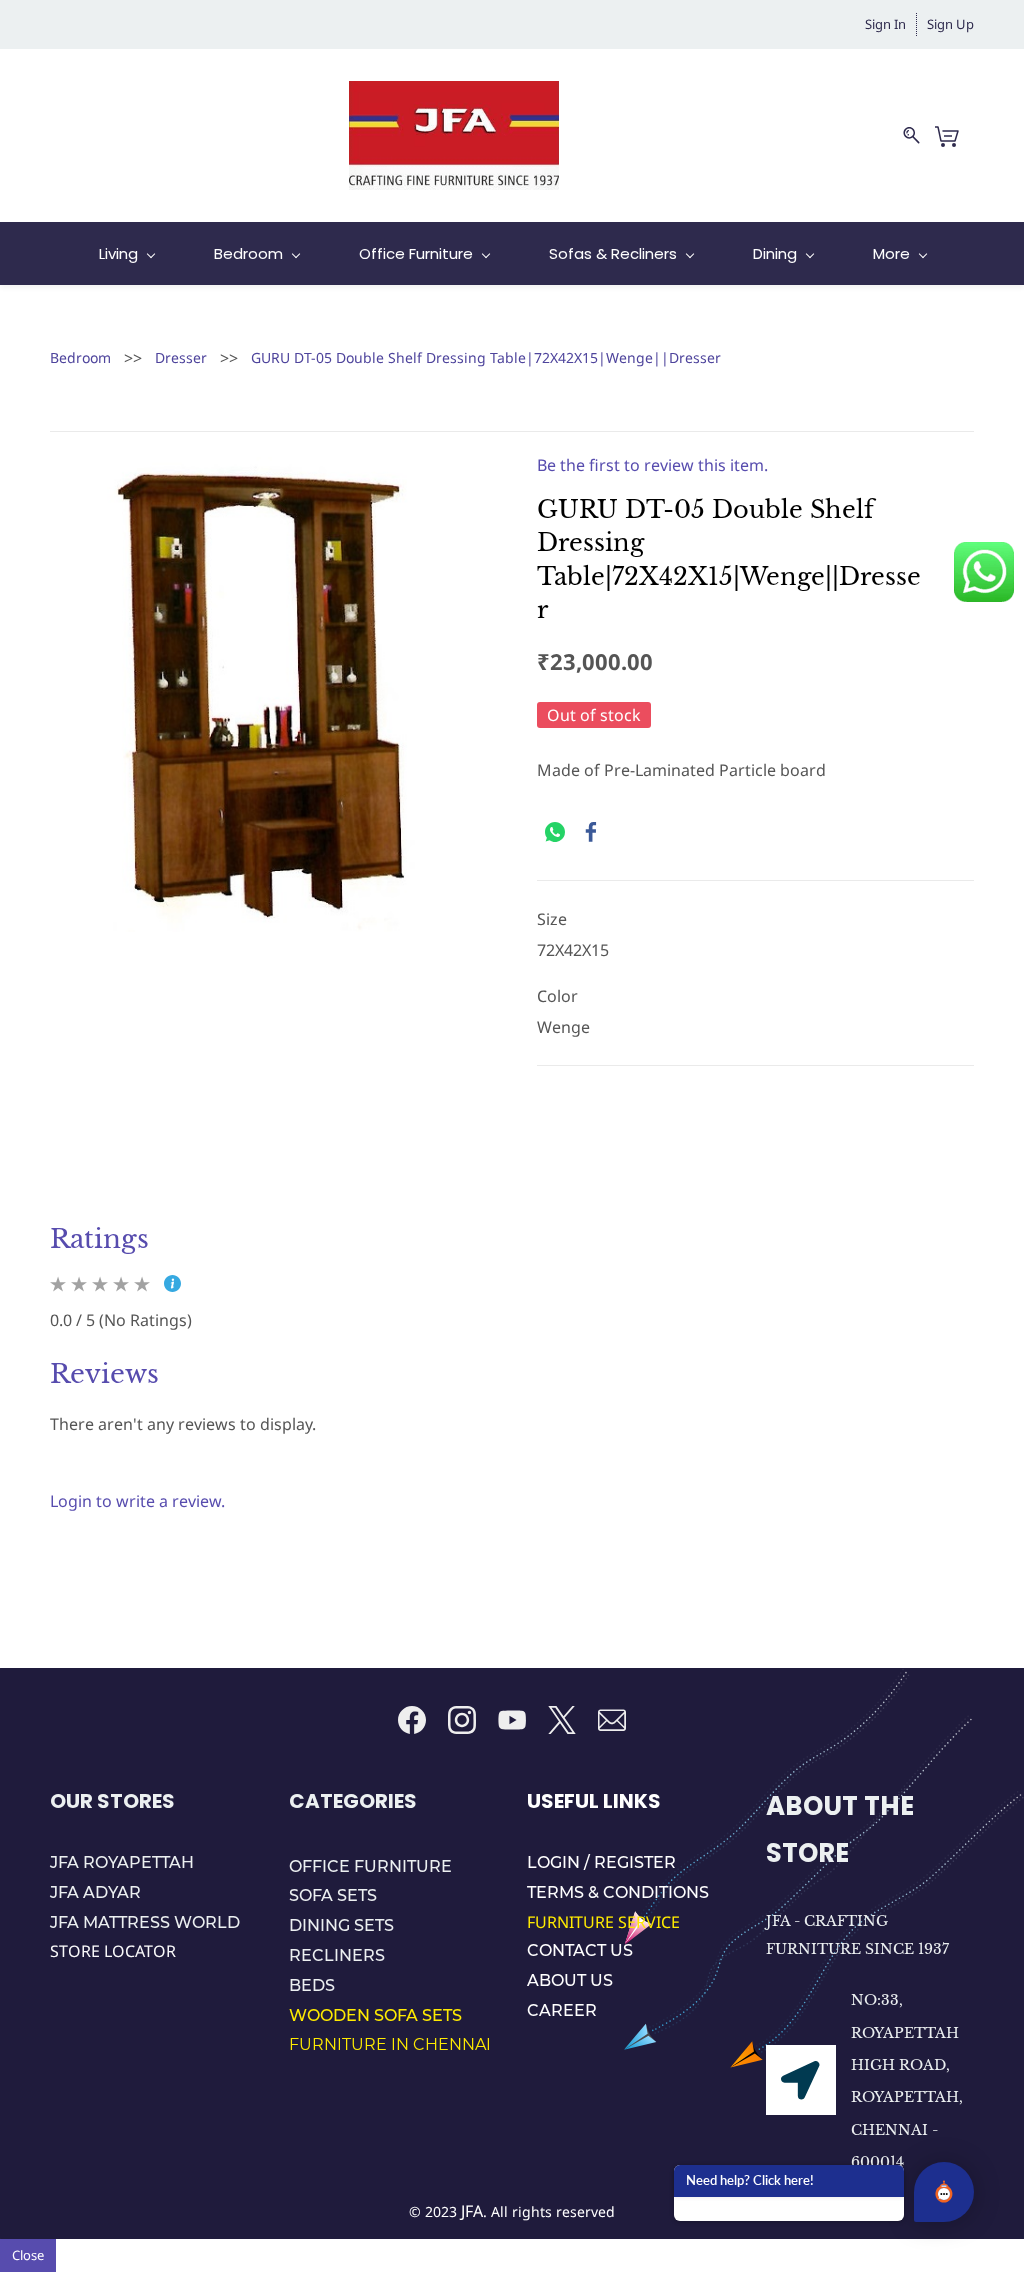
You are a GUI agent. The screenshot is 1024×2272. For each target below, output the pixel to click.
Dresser (181, 357)
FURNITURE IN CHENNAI (390, 2044)
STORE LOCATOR (113, 1951)
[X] (562, 1720)
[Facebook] (591, 832)
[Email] (612, 1720)
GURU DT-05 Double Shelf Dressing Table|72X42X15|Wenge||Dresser (486, 357)
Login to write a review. (137, 1501)
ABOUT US (570, 1980)
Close (28, 2255)
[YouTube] (512, 1720)
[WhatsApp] (555, 832)
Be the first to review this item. (652, 465)
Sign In (885, 24)
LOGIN (555, 1862)
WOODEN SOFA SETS (375, 2015)
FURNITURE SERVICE (605, 1922)
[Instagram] (462, 1720)
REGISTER (635, 1862)
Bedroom (80, 357)
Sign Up (950, 24)
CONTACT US (580, 1950)
